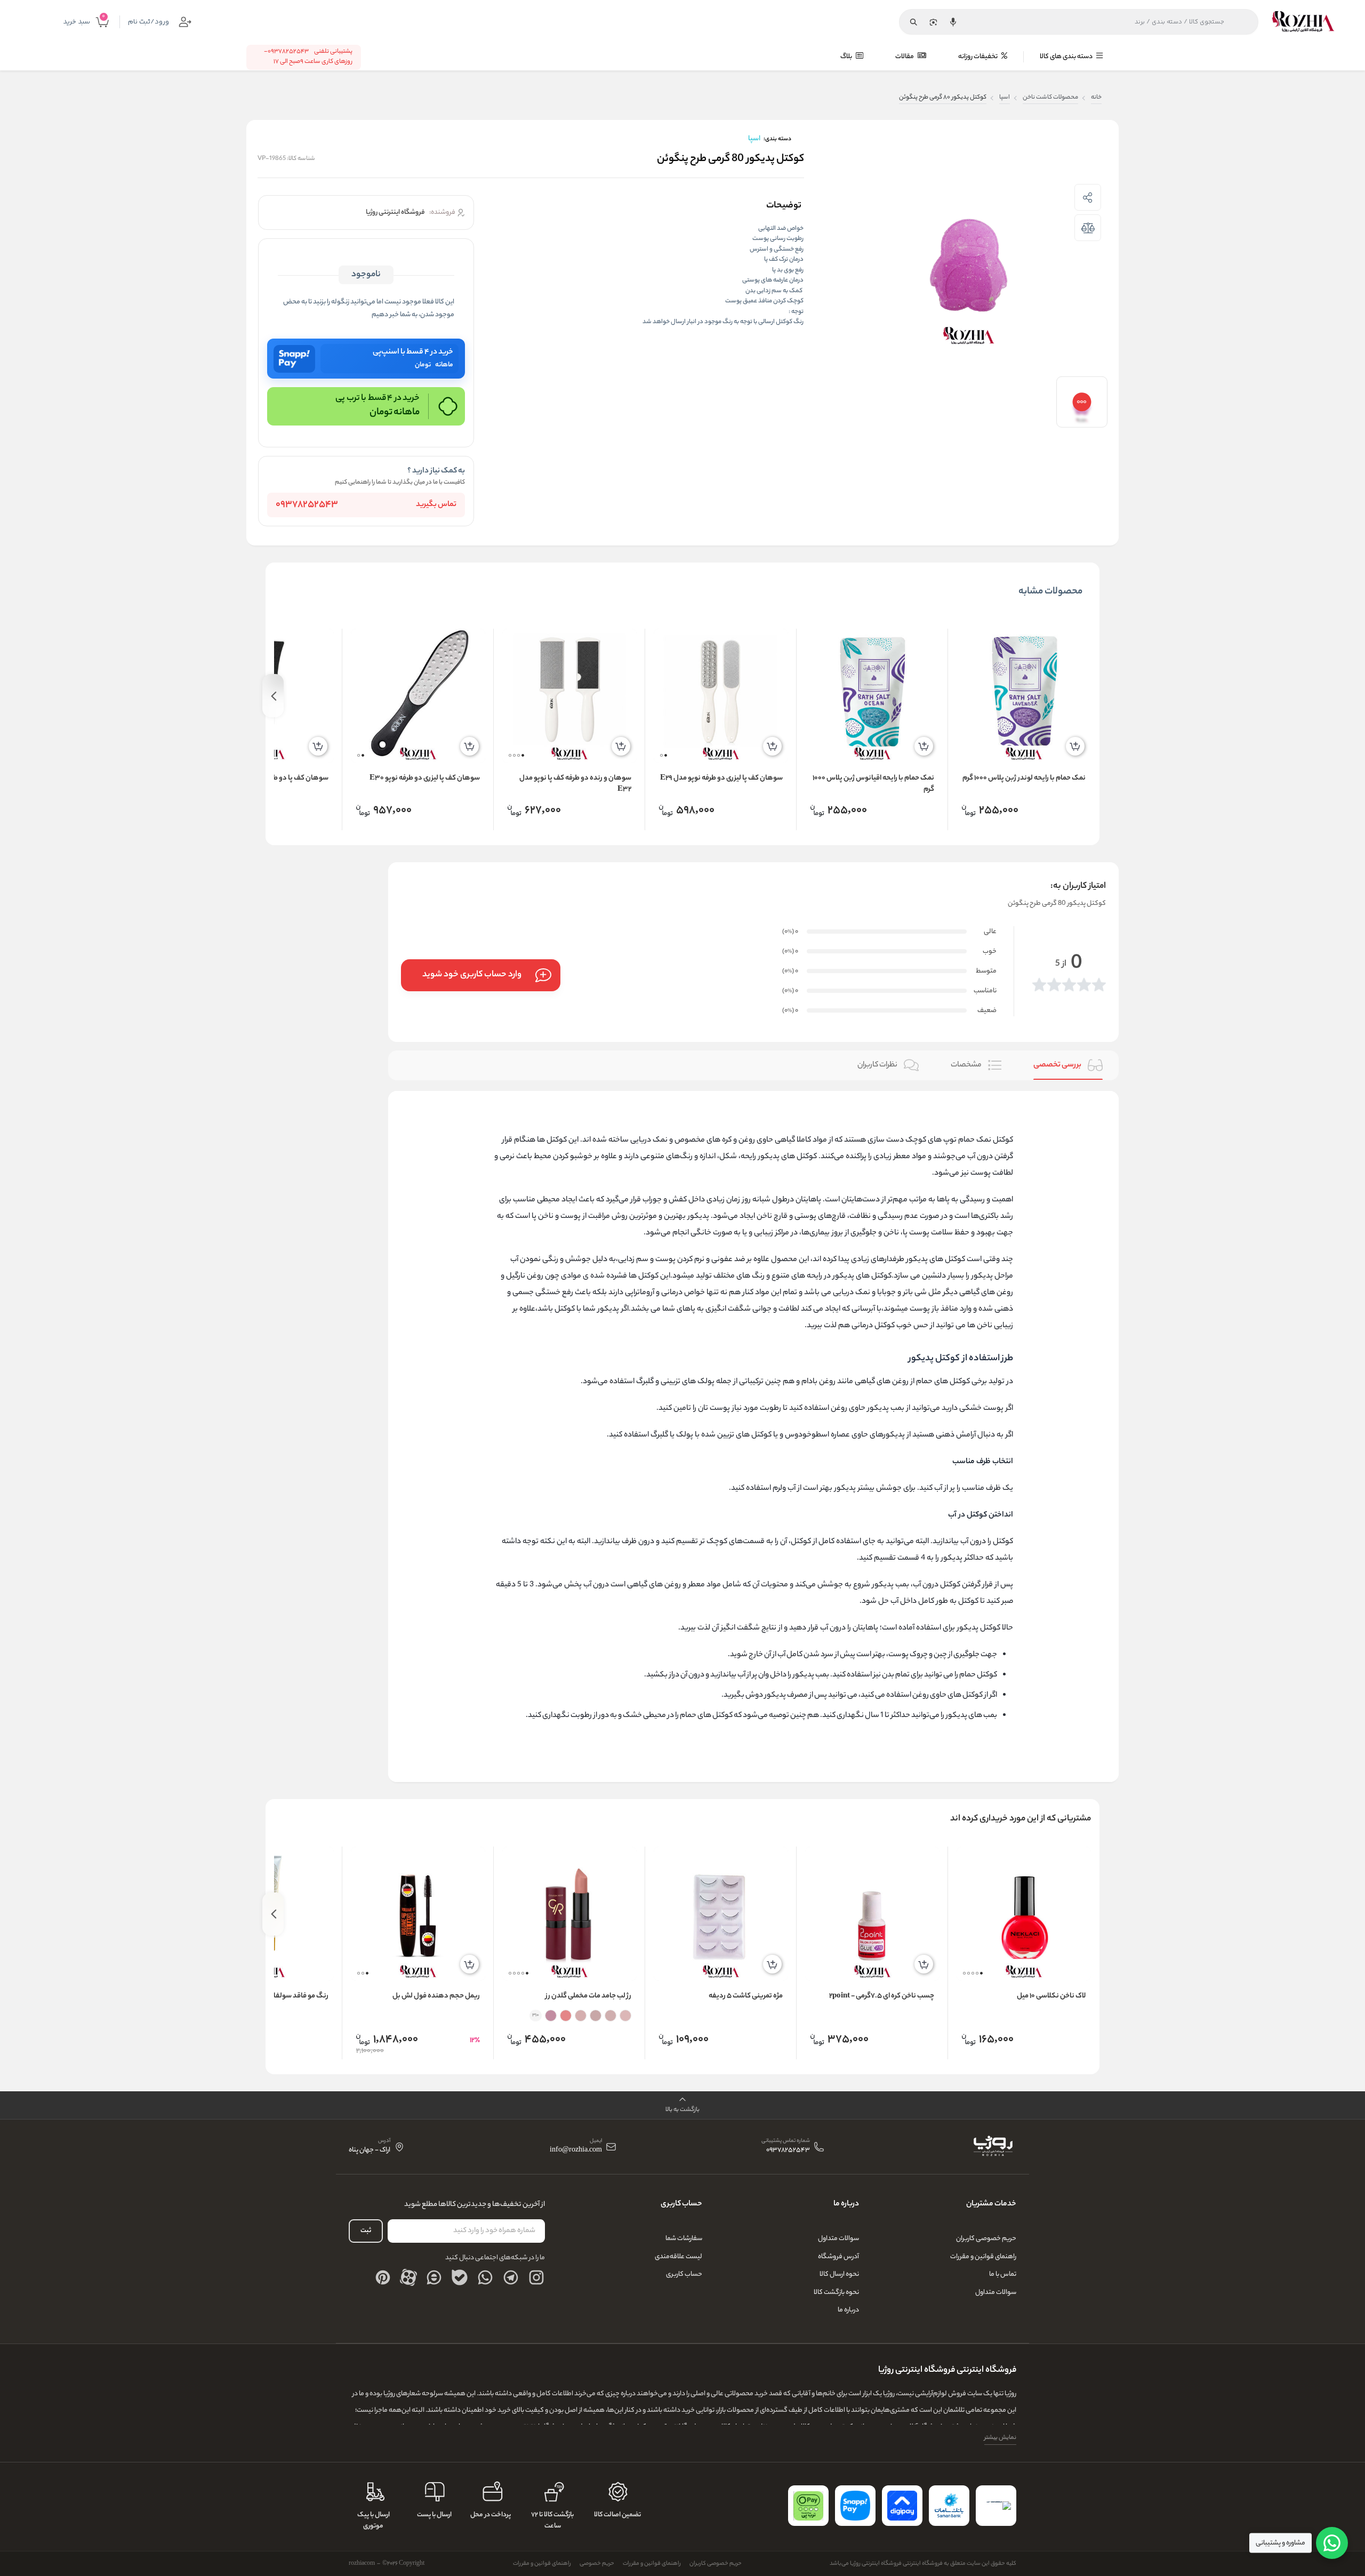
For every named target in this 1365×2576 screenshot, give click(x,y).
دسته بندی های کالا (1067, 57)
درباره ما (848, 2310)
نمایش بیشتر (1000, 2438)
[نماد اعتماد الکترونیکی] (996, 2506)
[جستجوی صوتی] (953, 22)
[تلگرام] (511, 2277)
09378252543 (307, 505)
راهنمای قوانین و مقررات (983, 2257)
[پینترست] (383, 2277)
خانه (1096, 98)
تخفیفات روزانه (978, 57)
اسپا (1005, 98)
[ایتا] (434, 2277)
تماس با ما (1003, 2274)
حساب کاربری (684, 2274)
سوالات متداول (996, 2293)
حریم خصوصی (597, 2564)
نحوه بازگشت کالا (836, 2293)
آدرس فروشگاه (838, 2257)
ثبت (366, 2231)
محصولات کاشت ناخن (1050, 98)
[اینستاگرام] (536, 2277)
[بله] (460, 2277)
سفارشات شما (684, 2239)
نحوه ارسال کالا (839, 2274)
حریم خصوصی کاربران (986, 2239)
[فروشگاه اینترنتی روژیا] (1303, 22)
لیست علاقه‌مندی (679, 2257)
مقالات (905, 57)
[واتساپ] (485, 2277)
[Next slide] (273, 696)
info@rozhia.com (576, 2151)
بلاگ (847, 57)
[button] (666, 755)
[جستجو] (913, 22)
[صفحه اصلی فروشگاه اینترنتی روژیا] (993, 2147)
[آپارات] (408, 2277)
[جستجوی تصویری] (933, 22)
